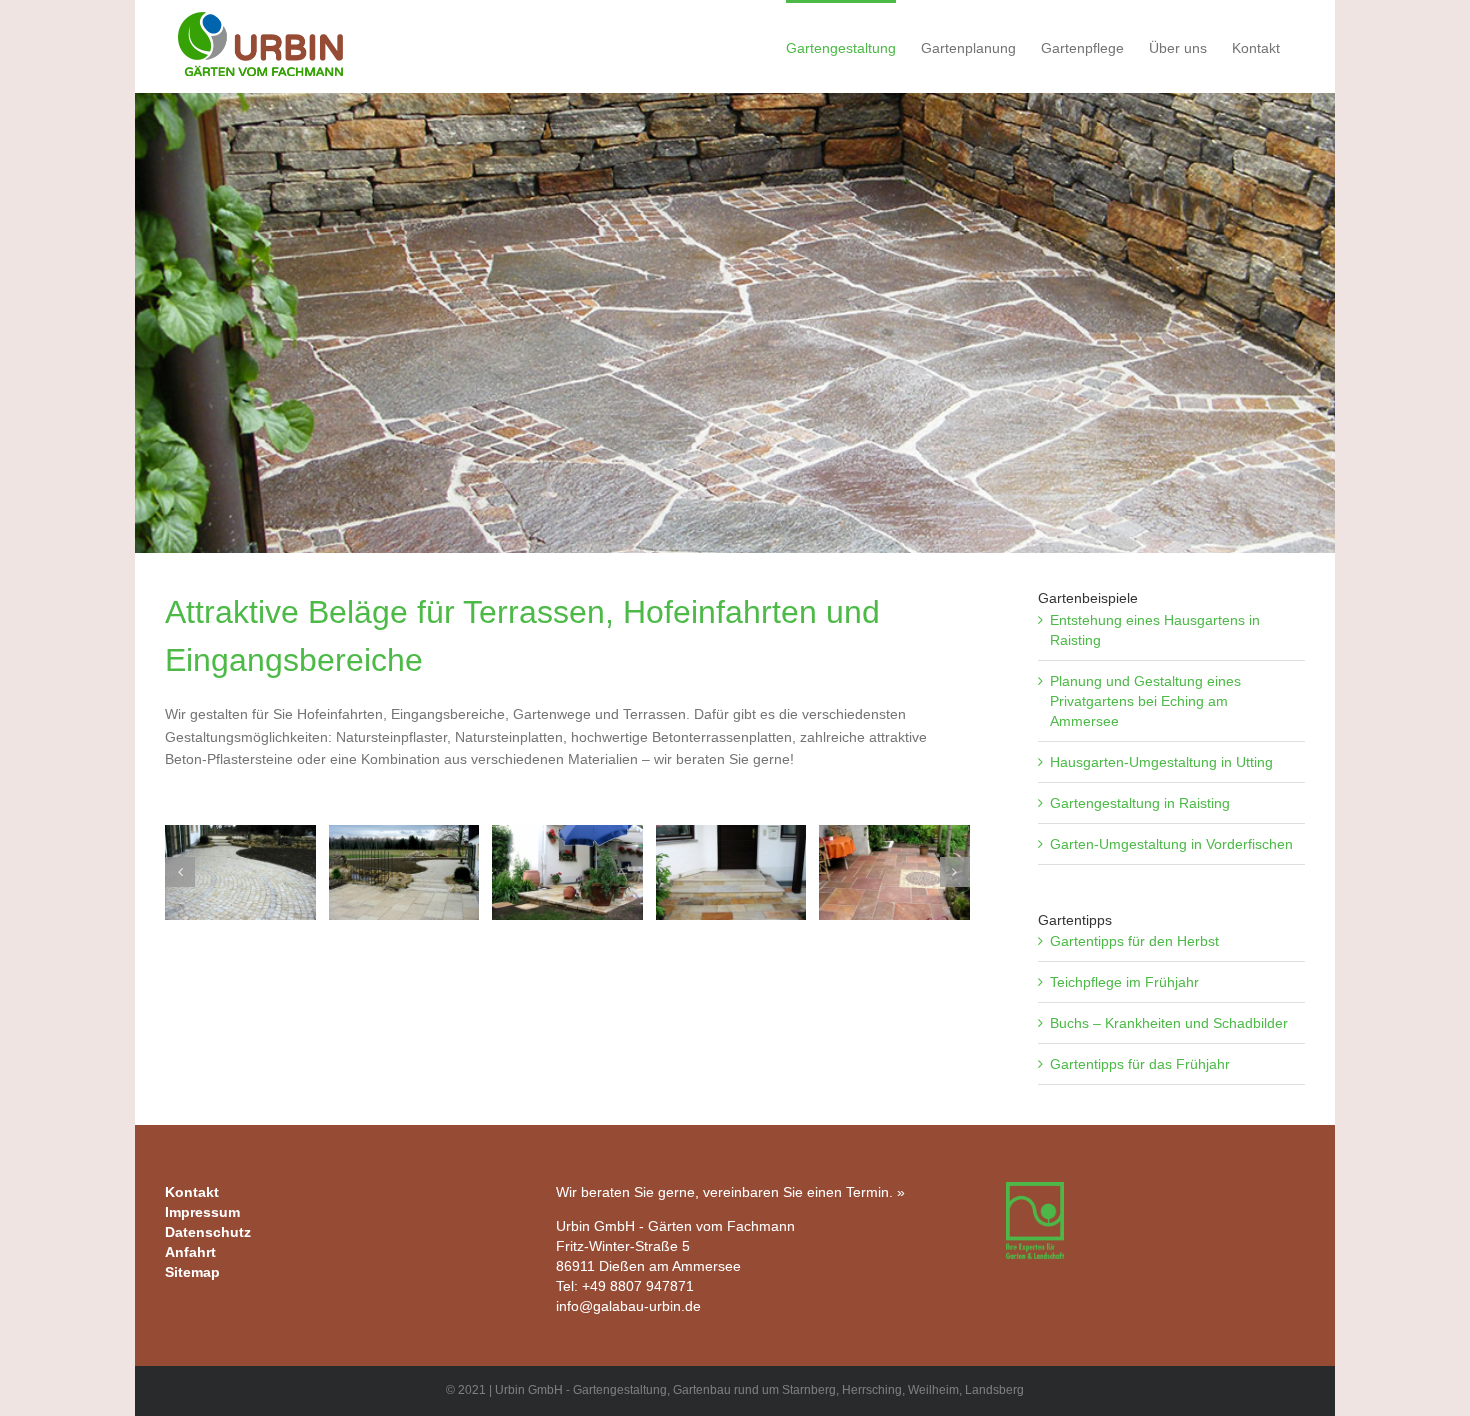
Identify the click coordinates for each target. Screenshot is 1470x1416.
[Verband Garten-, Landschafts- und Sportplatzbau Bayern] (1035, 1192)
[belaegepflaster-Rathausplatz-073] (567, 872)
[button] (180, 872)
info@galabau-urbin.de (628, 1306)
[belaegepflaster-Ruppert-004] (240, 872)
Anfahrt (190, 1252)
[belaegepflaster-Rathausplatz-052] (894, 872)
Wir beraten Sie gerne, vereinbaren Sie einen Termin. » (730, 1192)
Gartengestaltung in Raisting (1140, 803)
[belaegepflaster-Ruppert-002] (404, 872)
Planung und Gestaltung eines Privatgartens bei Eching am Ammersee (1145, 701)
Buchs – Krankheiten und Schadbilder (1169, 1023)
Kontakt (192, 1192)
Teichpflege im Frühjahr (1124, 982)
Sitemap (192, 1272)
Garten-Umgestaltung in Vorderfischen (1171, 844)
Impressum (202, 1212)
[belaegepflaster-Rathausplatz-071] (731, 872)
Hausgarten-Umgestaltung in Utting (1161, 762)
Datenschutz (208, 1232)
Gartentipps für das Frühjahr (1140, 1064)
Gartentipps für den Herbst (1134, 941)
